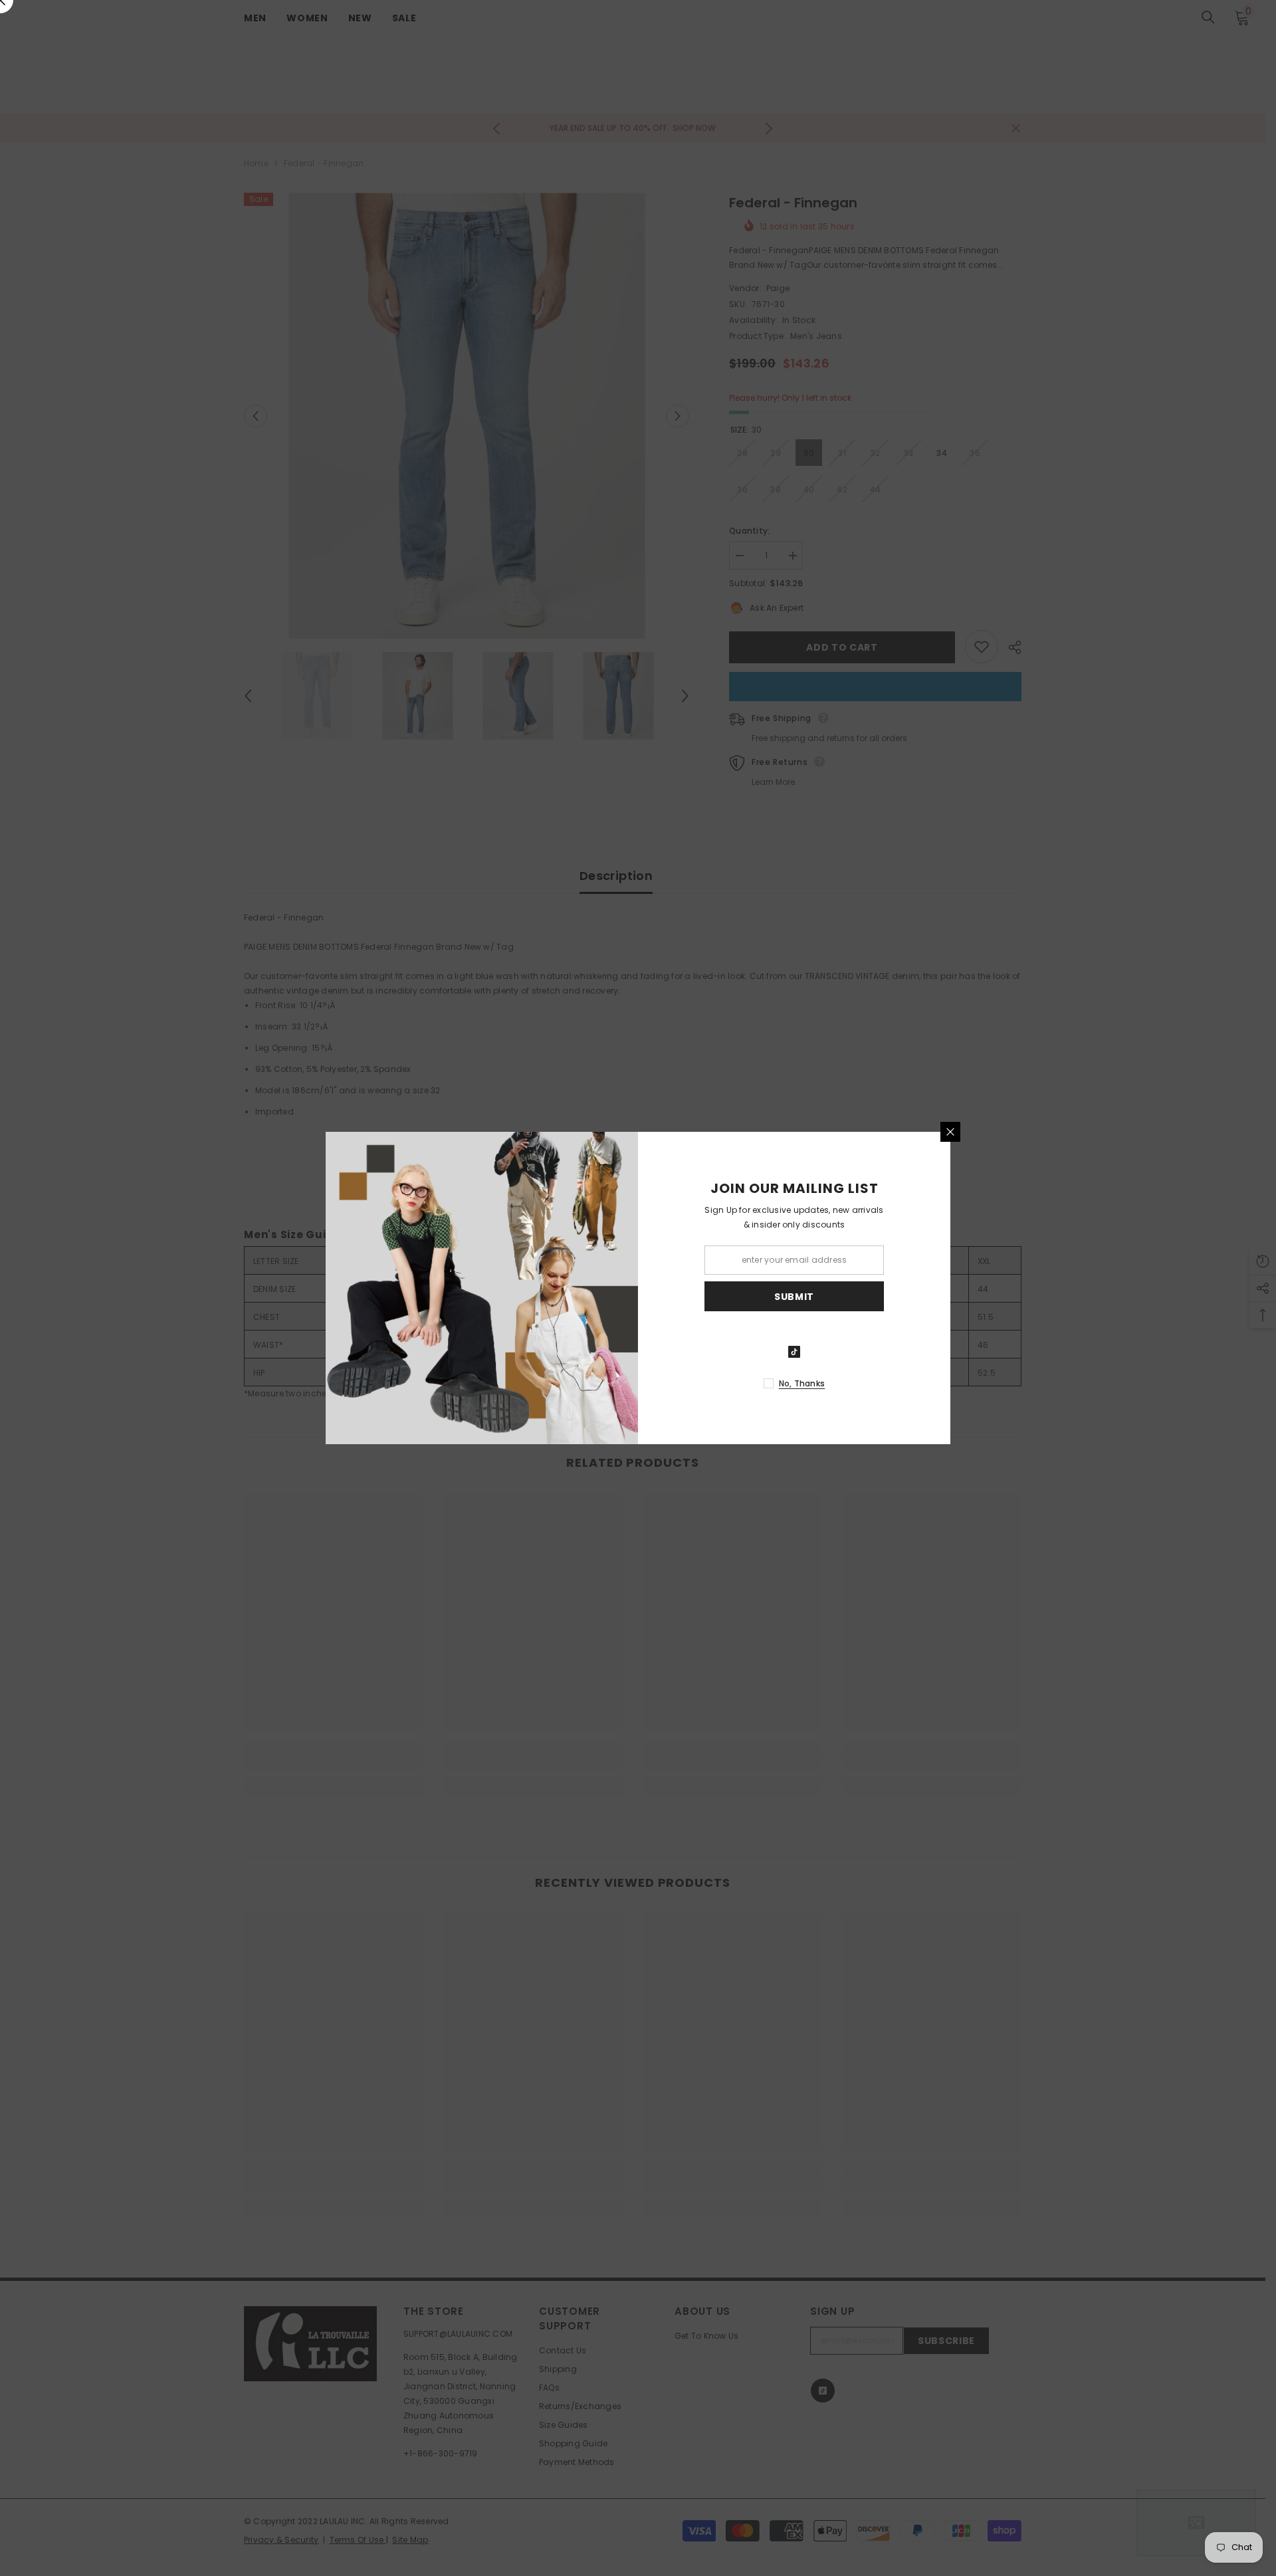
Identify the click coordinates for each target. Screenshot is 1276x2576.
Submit (794, 1297)
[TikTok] (794, 1352)
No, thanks (802, 1383)
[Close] (950, 1132)
